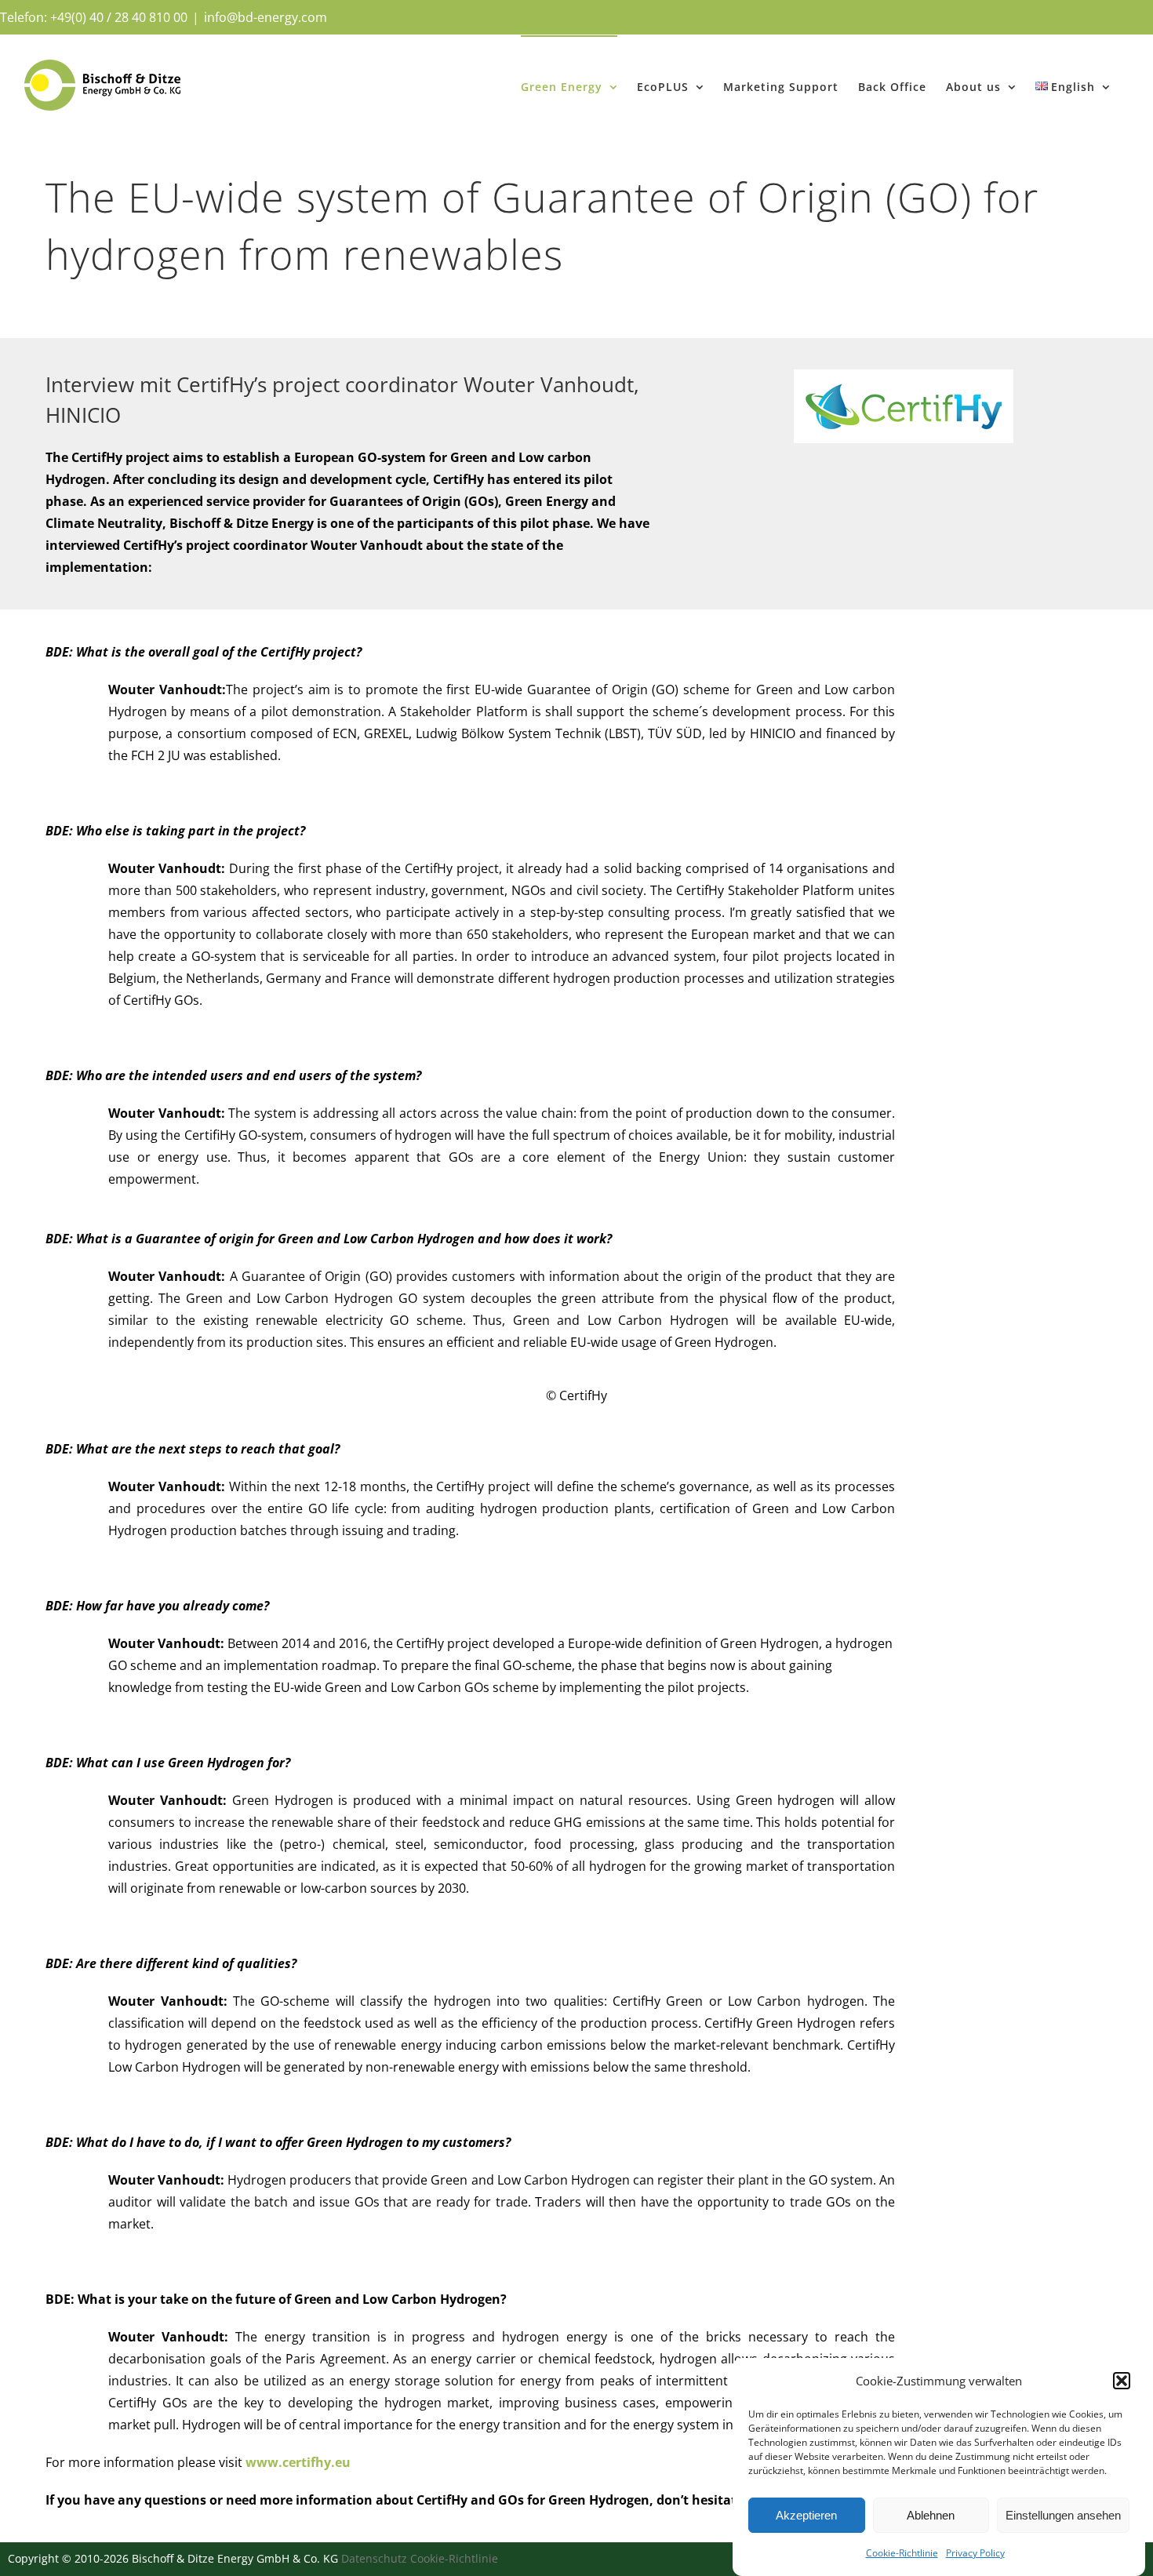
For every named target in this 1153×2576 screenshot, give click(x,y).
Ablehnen (931, 2515)
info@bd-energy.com (266, 17)
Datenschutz (374, 2558)
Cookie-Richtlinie (902, 2553)
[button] (1122, 2381)
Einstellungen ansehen (1063, 2515)
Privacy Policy (975, 2553)
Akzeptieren (806, 2515)
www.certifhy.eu (298, 2462)
